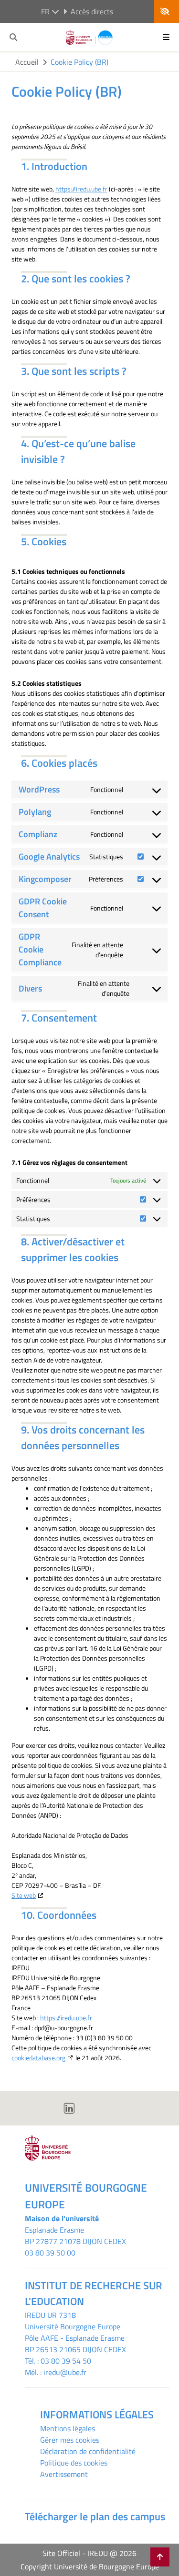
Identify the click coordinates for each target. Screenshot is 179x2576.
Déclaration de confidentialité (88, 2451)
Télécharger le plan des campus (95, 2516)
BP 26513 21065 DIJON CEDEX (75, 2349)
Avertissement (64, 2474)
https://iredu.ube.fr (81, 189)
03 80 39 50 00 (50, 2253)
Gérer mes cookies (70, 2440)
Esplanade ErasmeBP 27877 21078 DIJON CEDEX (75, 2235)
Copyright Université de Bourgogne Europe (90, 2566)
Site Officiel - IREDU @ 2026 (89, 2553)
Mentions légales (68, 2428)
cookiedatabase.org (38, 2058)
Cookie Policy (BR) (79, 62)
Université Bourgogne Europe (73, 2326)
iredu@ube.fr (65, 2372)
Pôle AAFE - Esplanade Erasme (75, 2338)
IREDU (36, 2315)
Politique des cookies (74, 2463)
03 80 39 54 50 (66, 2361)
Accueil (27, 62)
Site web (24, 1895)
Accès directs (92, 11)
